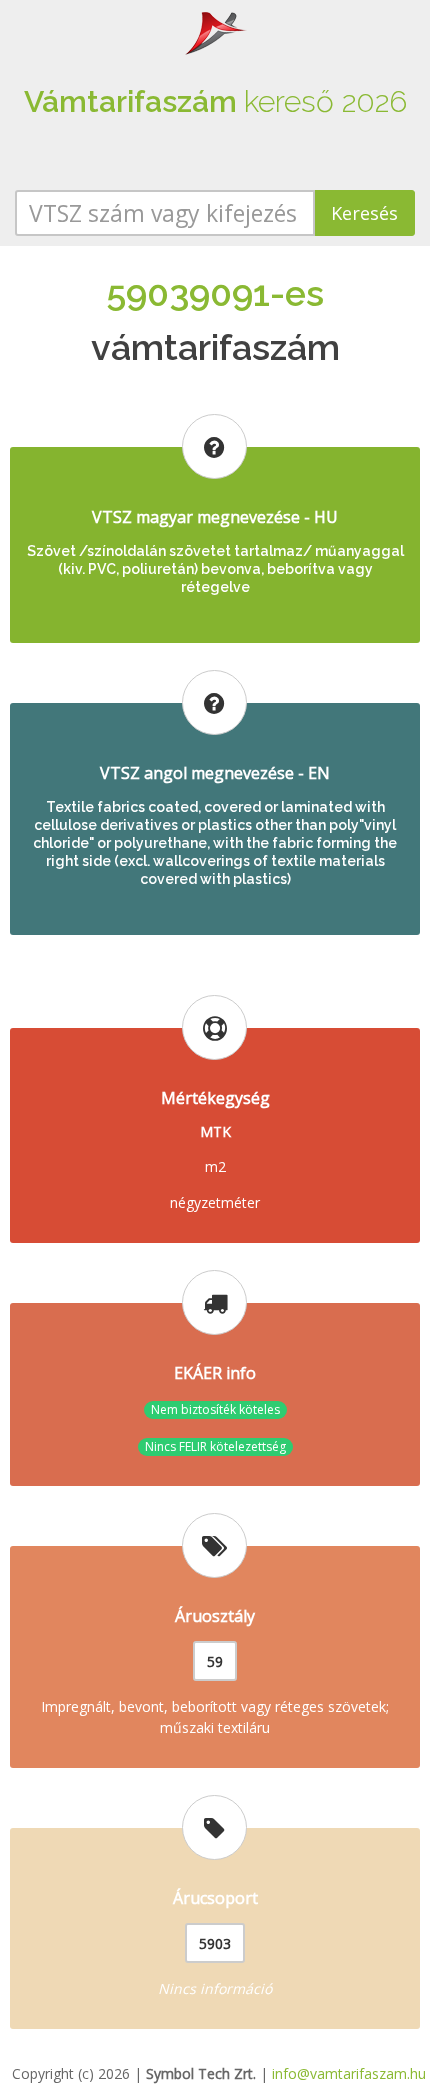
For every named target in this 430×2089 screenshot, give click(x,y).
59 (215, 1661)
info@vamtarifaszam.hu (349, 2073)
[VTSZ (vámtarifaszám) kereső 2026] (215, 32)
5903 (215, 1943)
